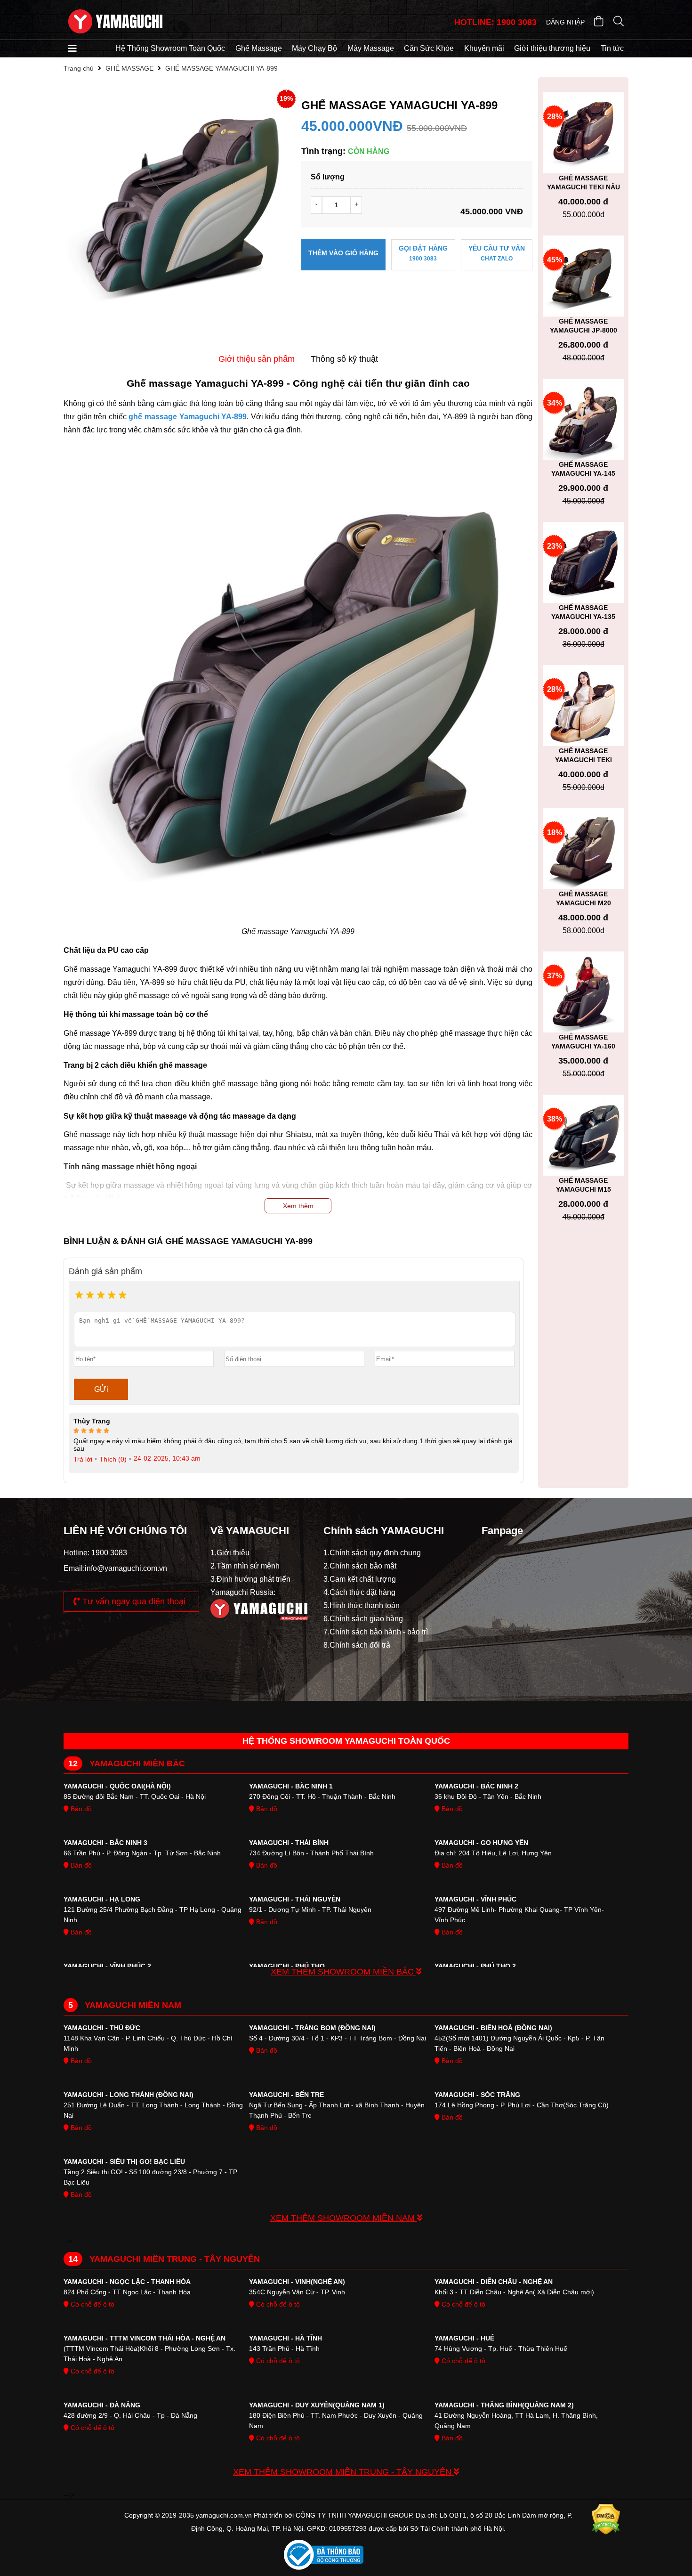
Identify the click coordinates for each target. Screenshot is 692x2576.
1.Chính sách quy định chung (372, 1553)
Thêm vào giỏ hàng (343, 253)
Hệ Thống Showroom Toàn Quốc (170, 48)
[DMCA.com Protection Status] (606, 2522)
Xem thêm (298, 1206)
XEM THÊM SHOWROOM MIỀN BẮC (343, 1972)
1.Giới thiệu (230, 1553)
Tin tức (612, 48)
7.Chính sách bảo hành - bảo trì (376, 1632)
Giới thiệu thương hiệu (552, 48)
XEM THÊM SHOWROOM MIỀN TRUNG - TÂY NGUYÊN (343, 2472)
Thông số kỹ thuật (344, 359)
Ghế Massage (259, 48)
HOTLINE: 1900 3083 (495, 22)
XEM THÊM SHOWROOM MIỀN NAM (344, 2218)
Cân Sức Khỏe (429, 48)
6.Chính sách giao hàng (363, 1619)
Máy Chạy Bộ (314, 48)
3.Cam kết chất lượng (360, 1579)
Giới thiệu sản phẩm (257, 359)
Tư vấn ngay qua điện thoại (133, 1601)
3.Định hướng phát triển (250, 1579)
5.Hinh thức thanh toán (362, 1605)
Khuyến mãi (484, 48)
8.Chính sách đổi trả (357, 1645)
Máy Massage (371, 48)
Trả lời (83, 1459)
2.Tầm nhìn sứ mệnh (245, 1566)
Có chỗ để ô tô (92, 2304)
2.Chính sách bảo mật (360, 1566)
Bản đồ (80, 1809)
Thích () (113, 1459)
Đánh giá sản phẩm (105, 1271)
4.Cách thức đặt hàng (359, 1592)
